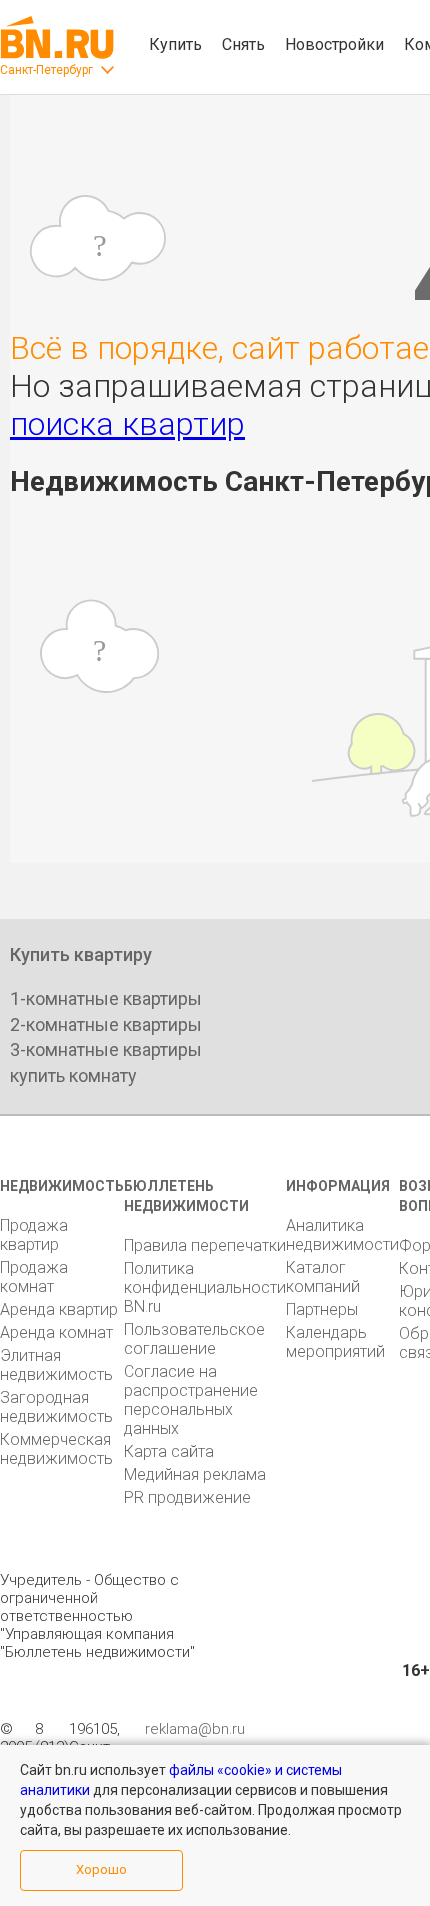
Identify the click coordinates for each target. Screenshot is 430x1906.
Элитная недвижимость (56, 1365)
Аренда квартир (59, 1309)
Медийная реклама (195, 1474)
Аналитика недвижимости (342, 1235)
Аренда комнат (56, 1332)
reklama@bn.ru (195, 1729)
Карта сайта (169, 1451)
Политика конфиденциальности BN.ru (205, 1287)
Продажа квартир (34, 1235)
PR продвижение (187, 1497)
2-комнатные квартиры (106, 1024)
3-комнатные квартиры (106, 1049)
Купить (175, 44)
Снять (243, 44)
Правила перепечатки (205, 1245)
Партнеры (322, 1309)
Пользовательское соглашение (194, 1339)
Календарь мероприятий (335, 1342)
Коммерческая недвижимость (56, 1449)
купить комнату (73, 1075)
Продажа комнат (34, 1277)
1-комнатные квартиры (106, 998)
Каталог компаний (323, 1277)
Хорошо (101, 1869)
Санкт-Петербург (46, 70)
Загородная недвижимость (56, 1407)
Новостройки (334, 44)
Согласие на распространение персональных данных (191, 1400)
